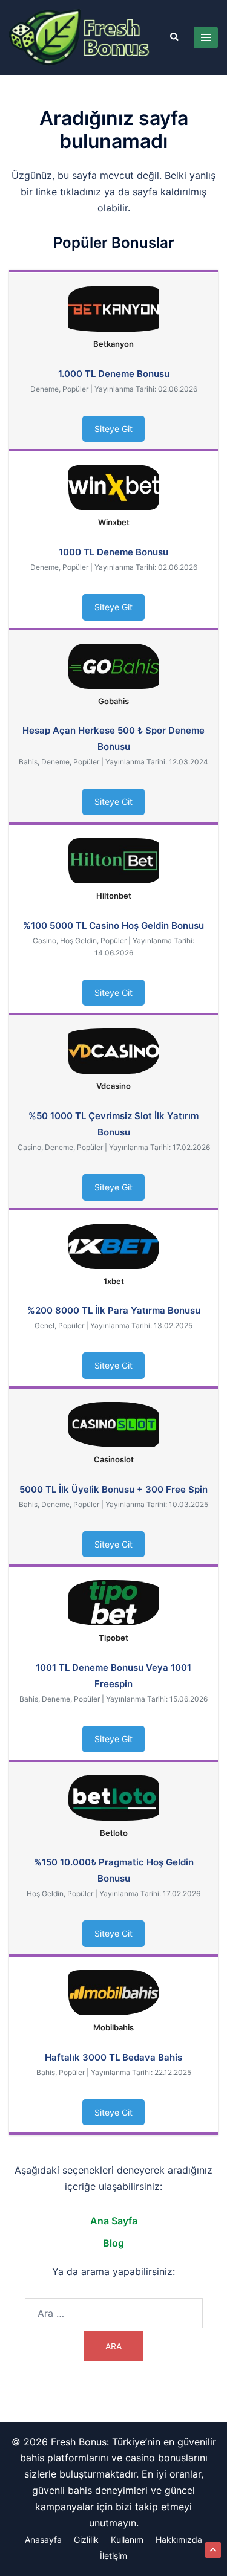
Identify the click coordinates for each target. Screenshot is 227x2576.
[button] (174, 37)
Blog (113, 2243)
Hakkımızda (179, 2539)
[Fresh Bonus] (80, 36)
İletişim (113, 2556)
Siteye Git (113, 429)
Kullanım (127, 2539)
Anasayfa (43, 2539)
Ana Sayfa (114, 2221)
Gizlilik (86, 2539)
